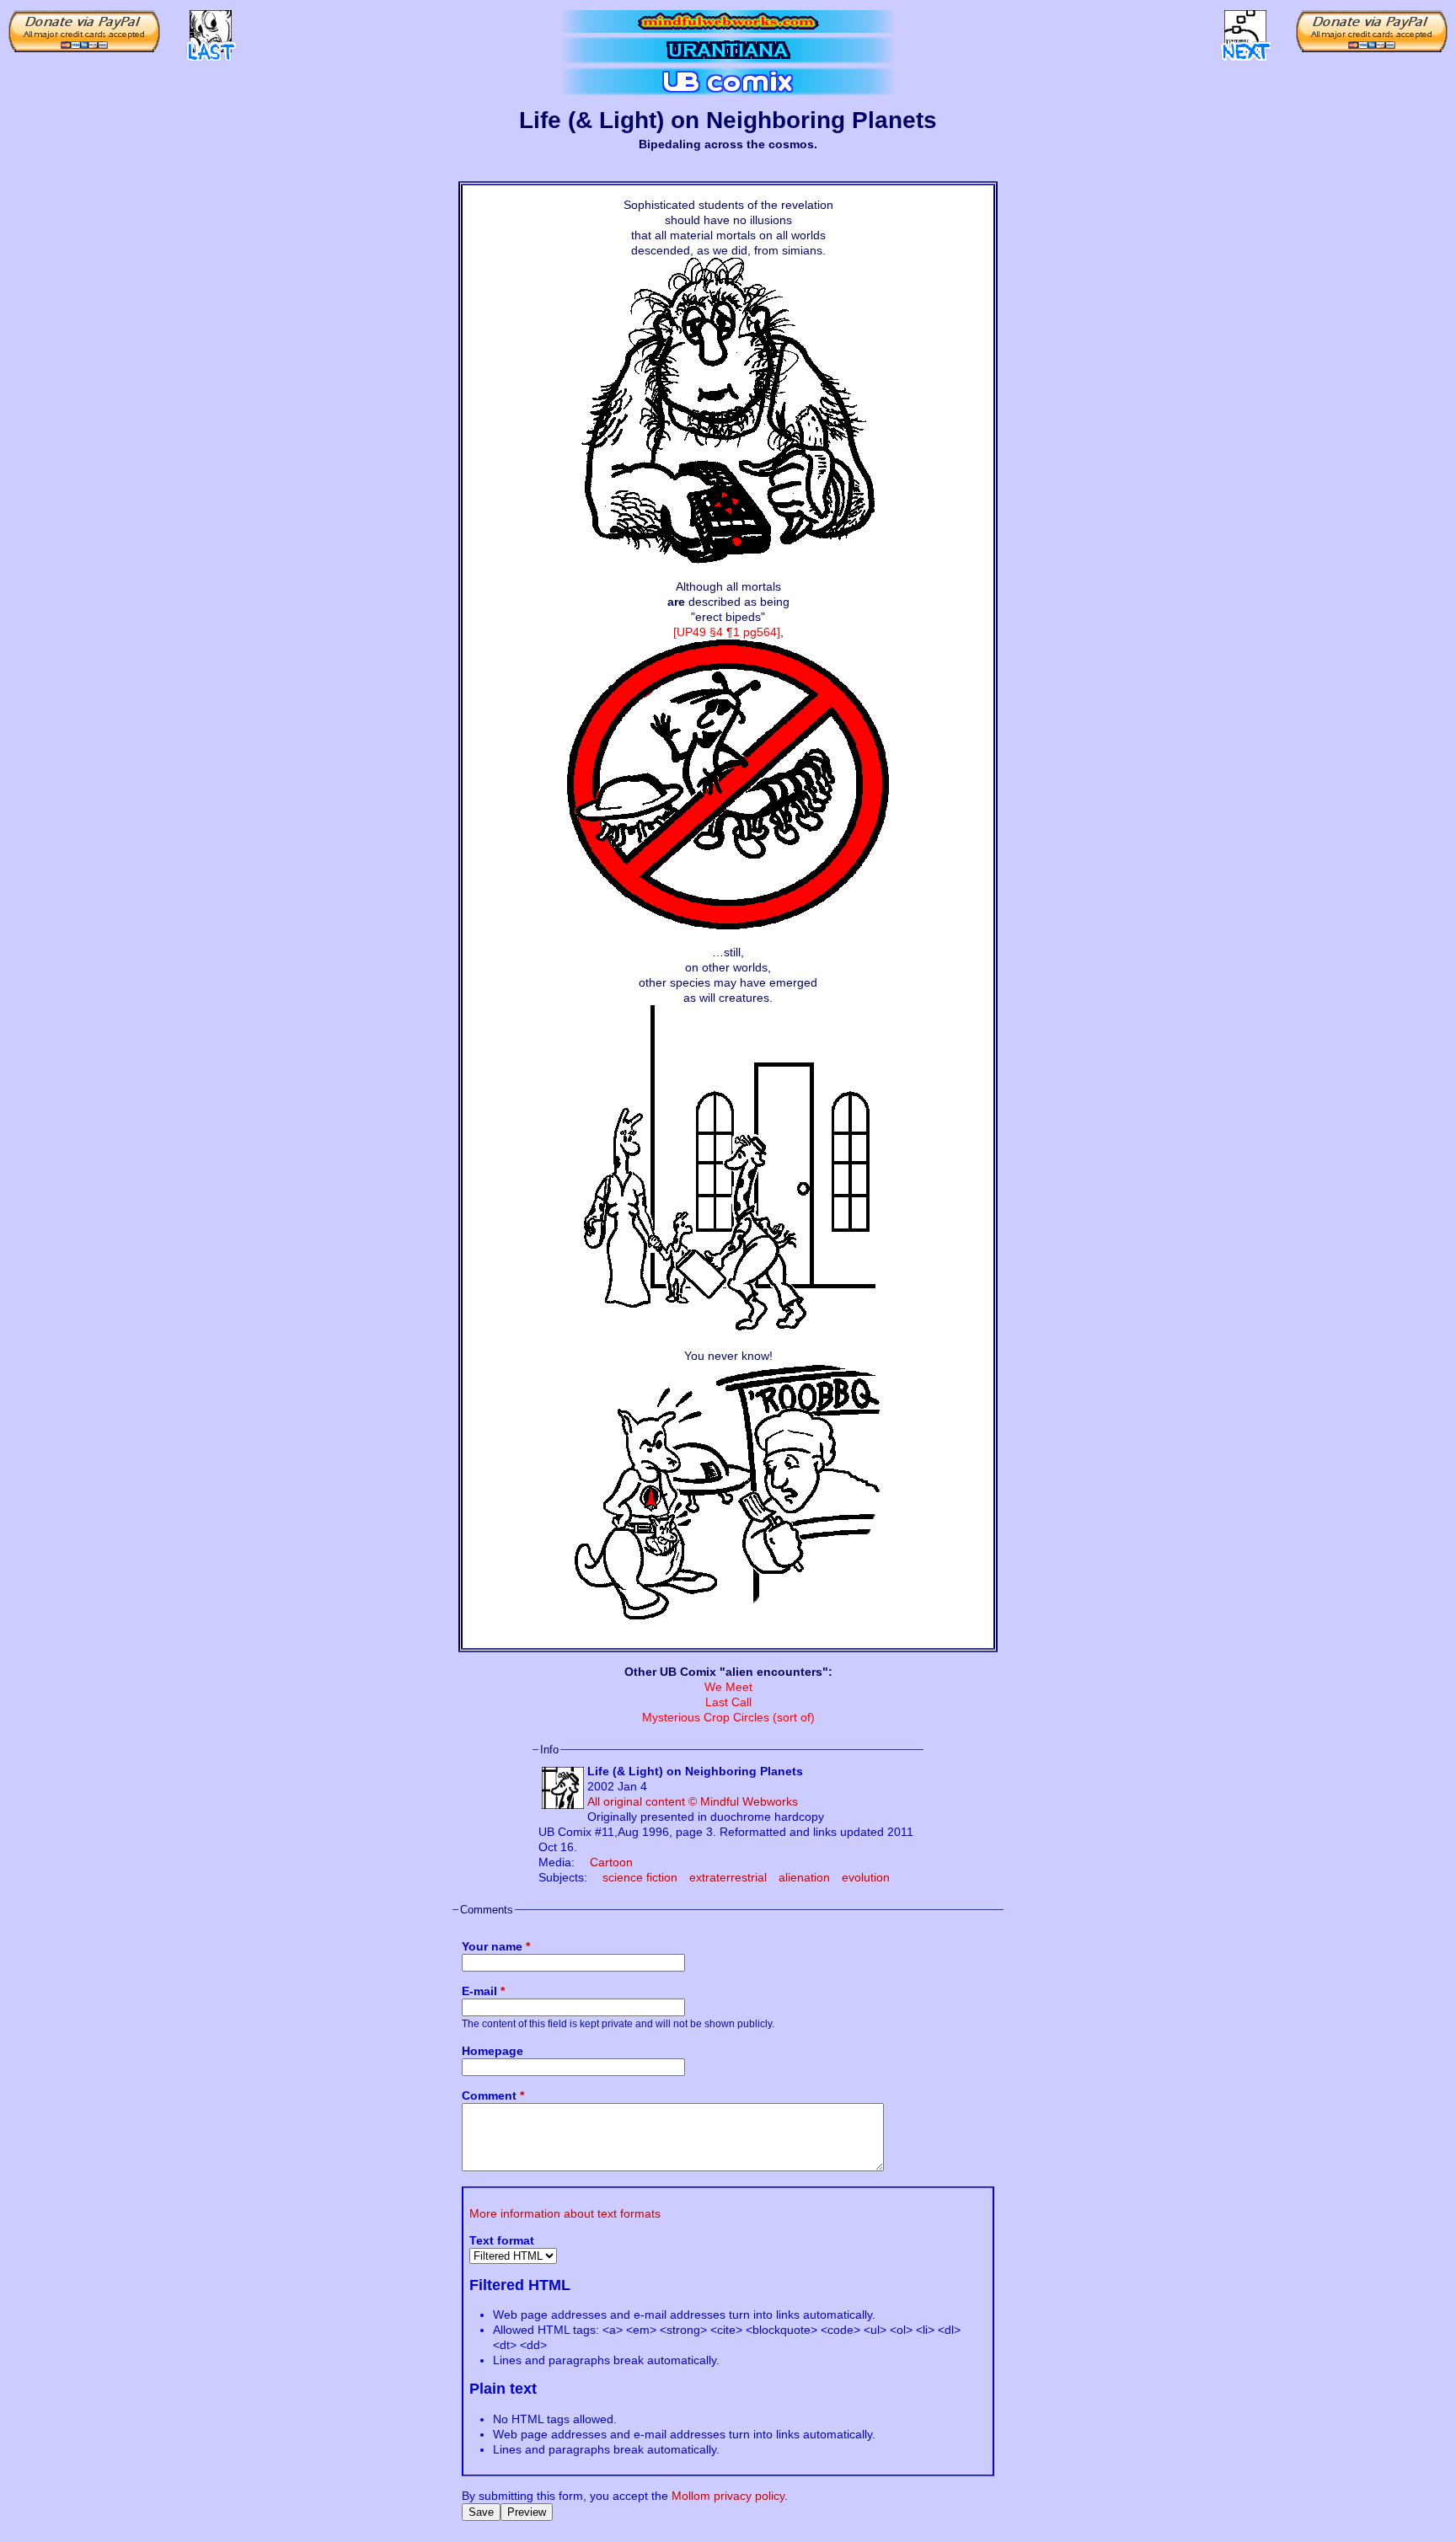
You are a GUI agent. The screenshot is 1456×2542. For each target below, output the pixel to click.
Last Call (728, 1702)
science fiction (640, 1877)
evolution (866, 1877)
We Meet (728, 1687)
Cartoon (611, 1862)
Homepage (492, 2051)
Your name (496, 1946)
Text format (502, 2240)
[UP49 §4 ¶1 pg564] (727, 632)
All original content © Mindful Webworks (693, 1801)
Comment (493, 2095)
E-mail (483, 1991)
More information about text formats (565, 2213)
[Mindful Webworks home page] (728, 21)
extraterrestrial (728, 1877)
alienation (804, 1877)
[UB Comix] (728, 81)
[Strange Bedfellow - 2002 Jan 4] (211, 30)
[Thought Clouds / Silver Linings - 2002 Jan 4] (1245, 30)
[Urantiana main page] (728, 51)
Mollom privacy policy (728, 2496)
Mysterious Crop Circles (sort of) (728, 1717)
